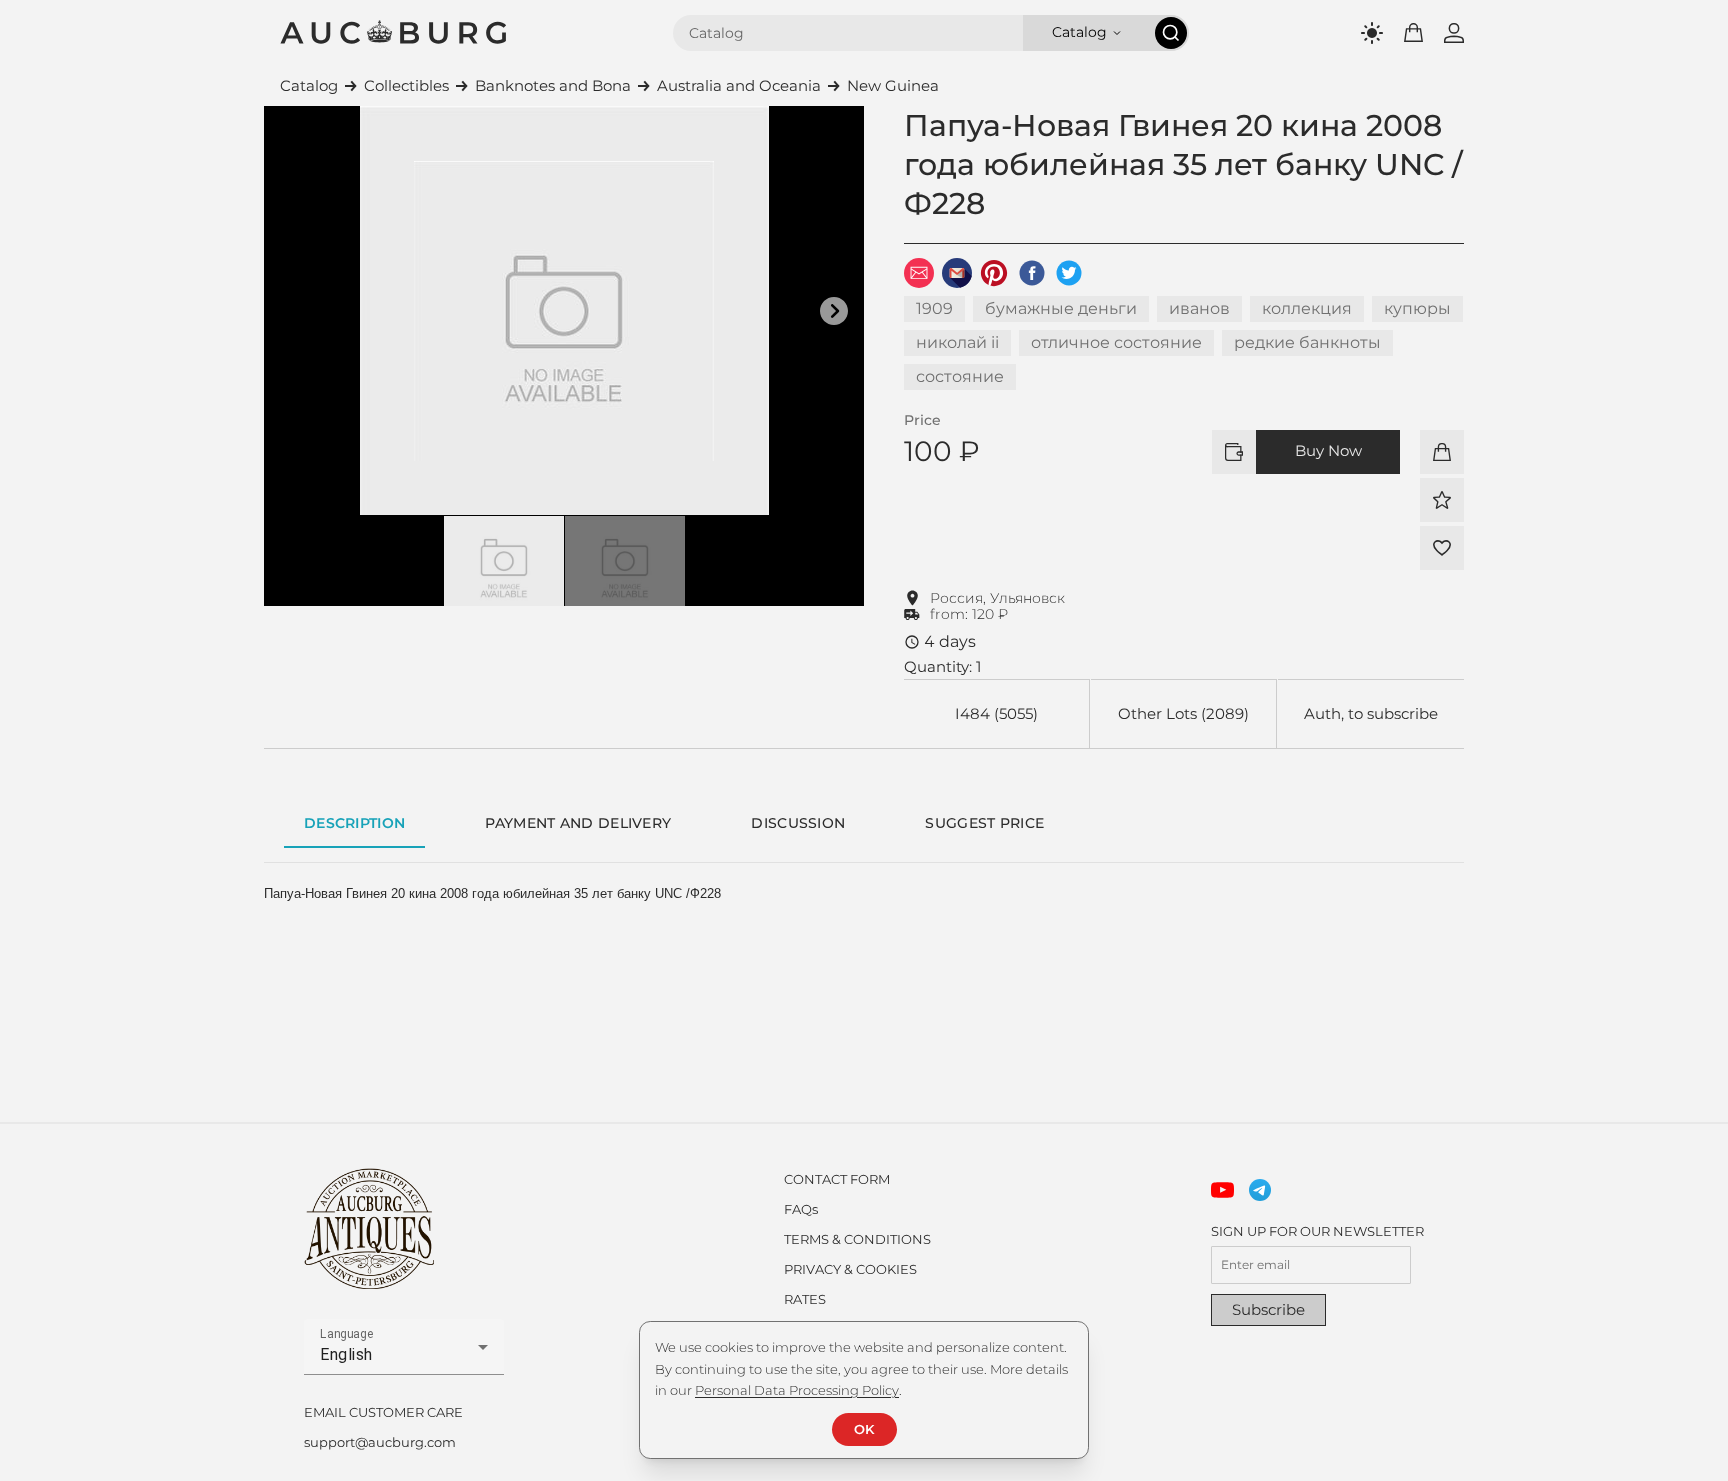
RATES (805, 1299)
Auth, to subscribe (1371, 713)
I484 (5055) (996, 713)
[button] (834, 311)
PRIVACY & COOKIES (850, 1269)
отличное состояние (1116, 342)
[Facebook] (1032, 273)
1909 (934, 308)
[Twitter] (1069, 273)
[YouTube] (1222, 1190)
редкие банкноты (1307, 342)
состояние (960, 376)
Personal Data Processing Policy (797, 1390)
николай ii (957, 342)
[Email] (919, 273)
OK (864, 1429)
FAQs (801, 1209)
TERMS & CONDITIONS (857, 1239)
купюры (1417, 308)
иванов (1199, 308)
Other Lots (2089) (1183, 713)
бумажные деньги (1061, 308)
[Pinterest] (994, 273)
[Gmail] (957, 273)
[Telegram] (1260, 1190)
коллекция (1307, 308)
